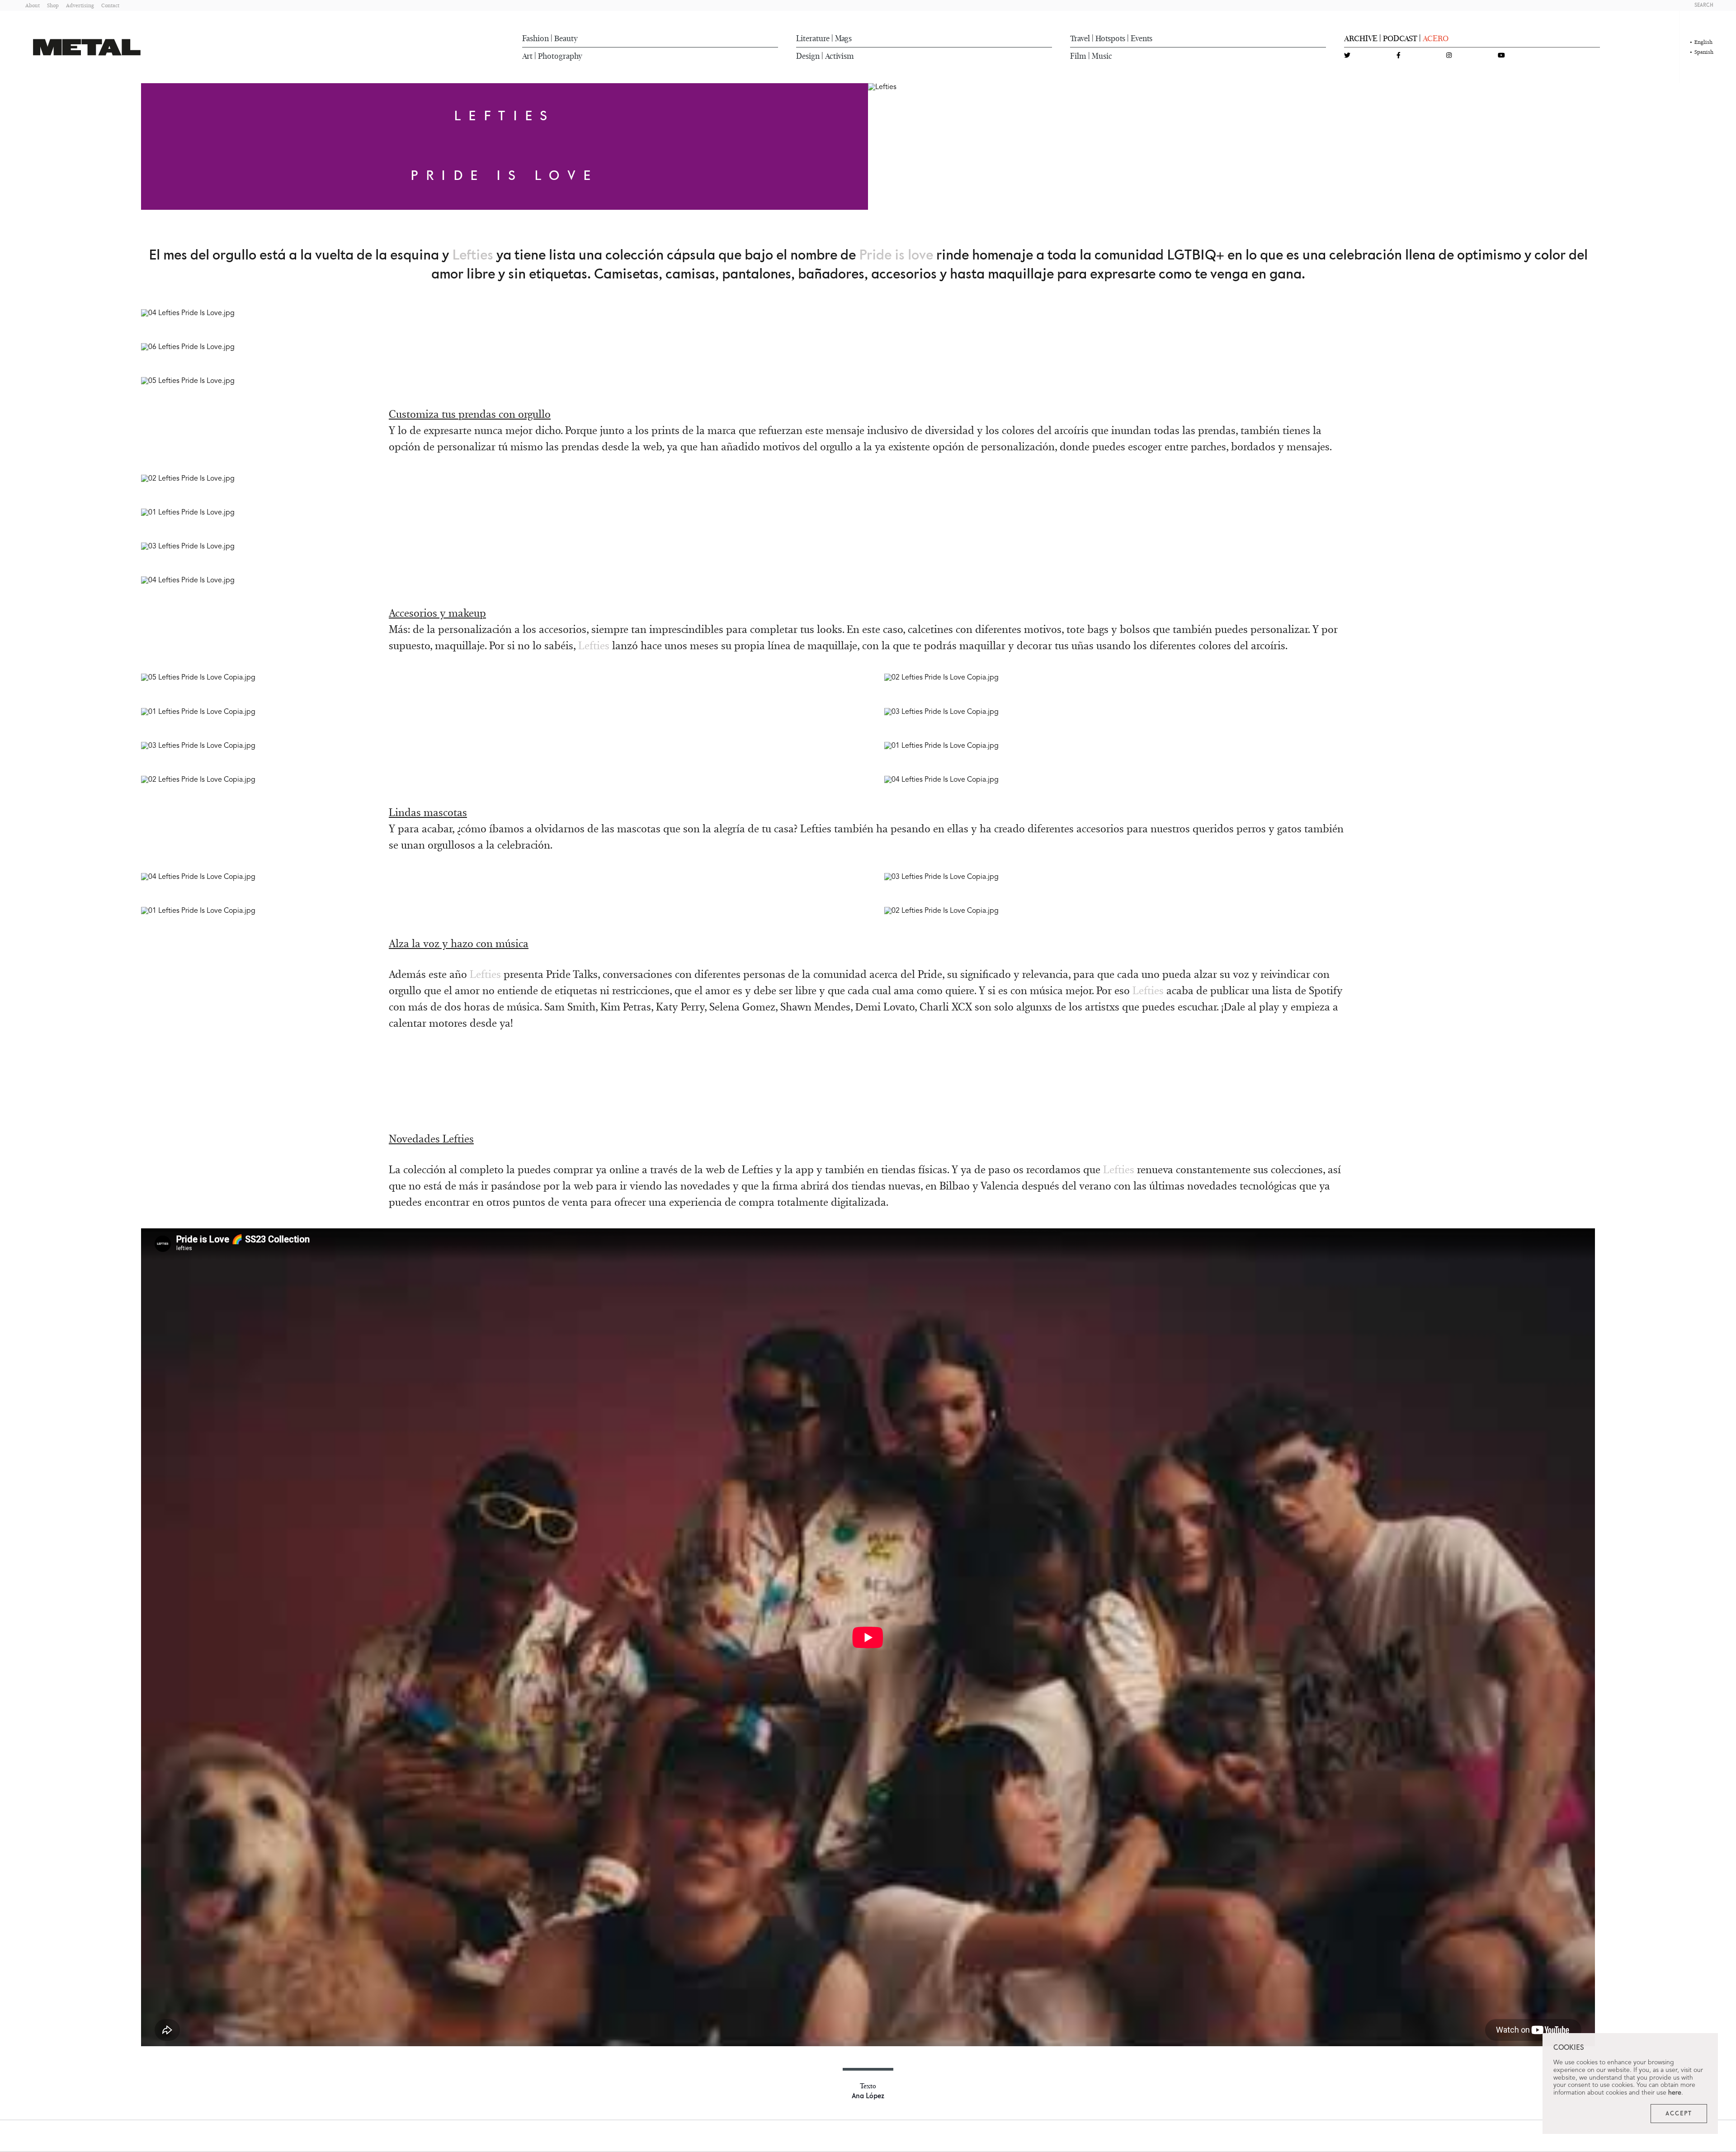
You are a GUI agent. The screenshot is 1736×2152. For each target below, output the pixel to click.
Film (1078, 56)
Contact (110, 5)
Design (808, 56)
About (33, 5)
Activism (840, 56)
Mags (843, 38)
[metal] (87, 47)
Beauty (566, 38)
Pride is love (898, 255)
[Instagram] (1449, 56)
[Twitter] (1347, 56)
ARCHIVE (1361, 38)
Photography (560, 56)
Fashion (535, 38)
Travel (1080, 38)
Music (1102, 56)
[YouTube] (1501, 56)
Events (1142, 38)
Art (527, 56)
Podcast (1400, 38)
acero (1436, 38)
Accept (1679, 2114)
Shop (53, 5)
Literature (813, 38)
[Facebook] (1399, 56)
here (1675, 2093)
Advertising (80, 5)
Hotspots (1110, 38)
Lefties (473, 255)
